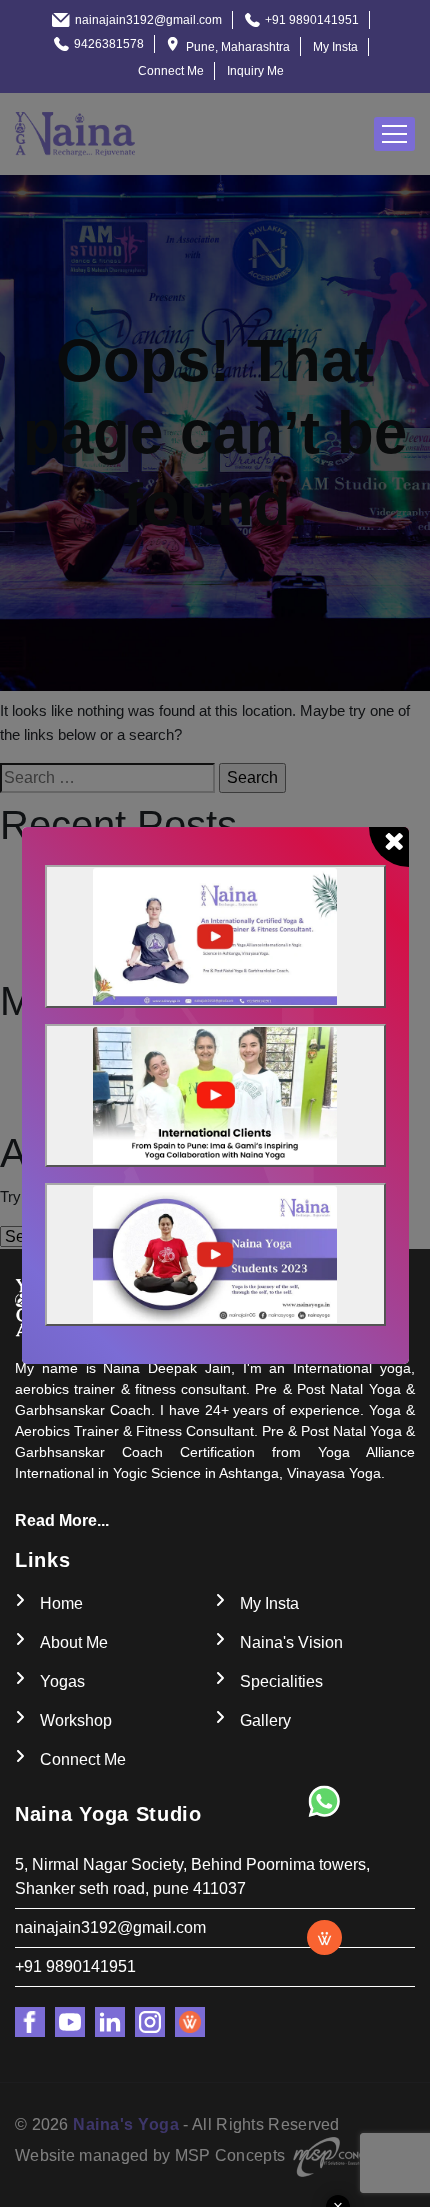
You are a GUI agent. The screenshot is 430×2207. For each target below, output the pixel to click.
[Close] (389, 847)
